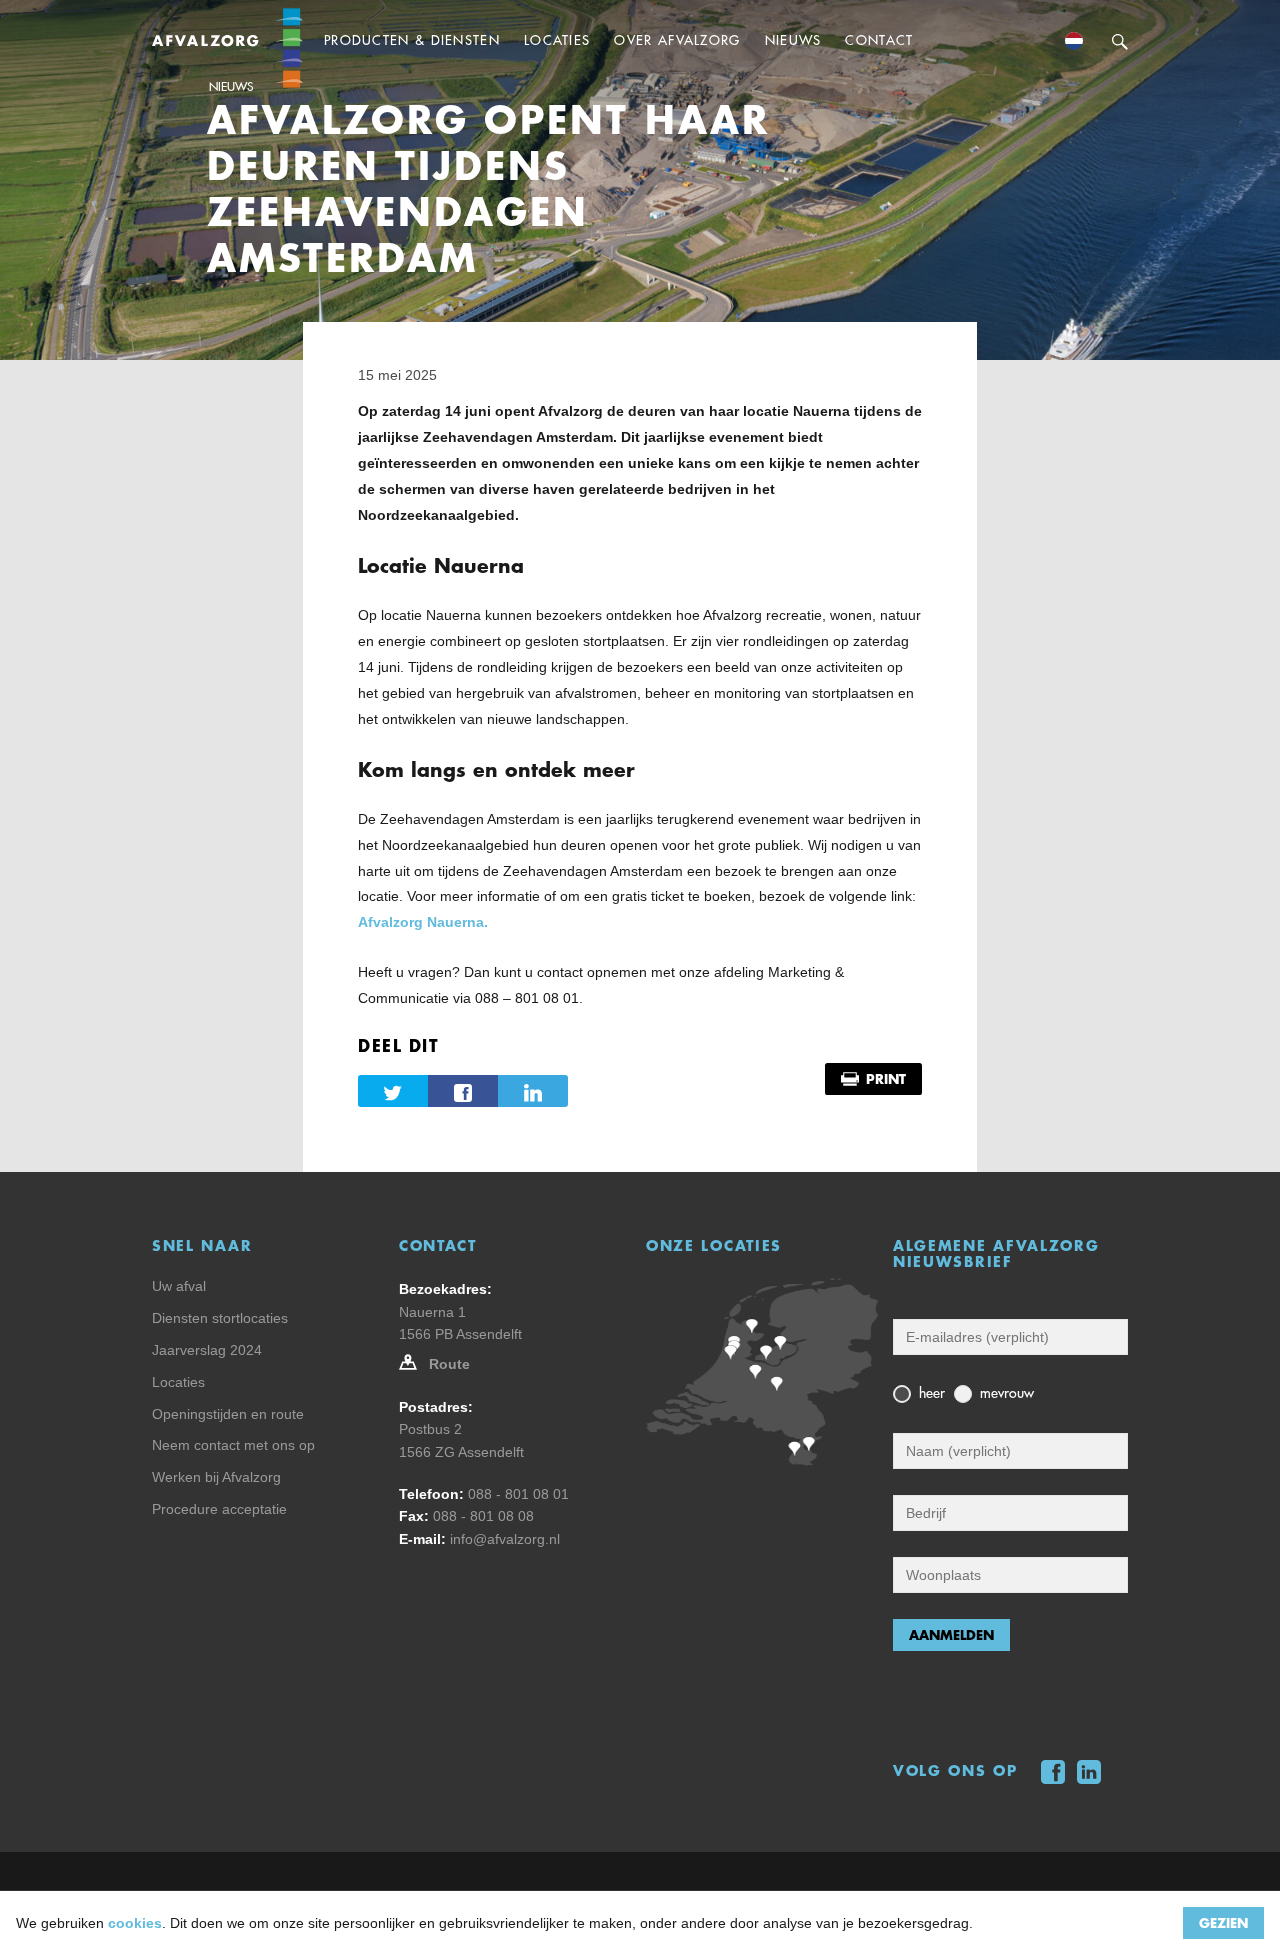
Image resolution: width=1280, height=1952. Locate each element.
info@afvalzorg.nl (505, 1539)
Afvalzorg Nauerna (421, 922)
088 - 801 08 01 (518, 1494)
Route (449, 1364)
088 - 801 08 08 (483, 1516)
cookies (135, 1923)
